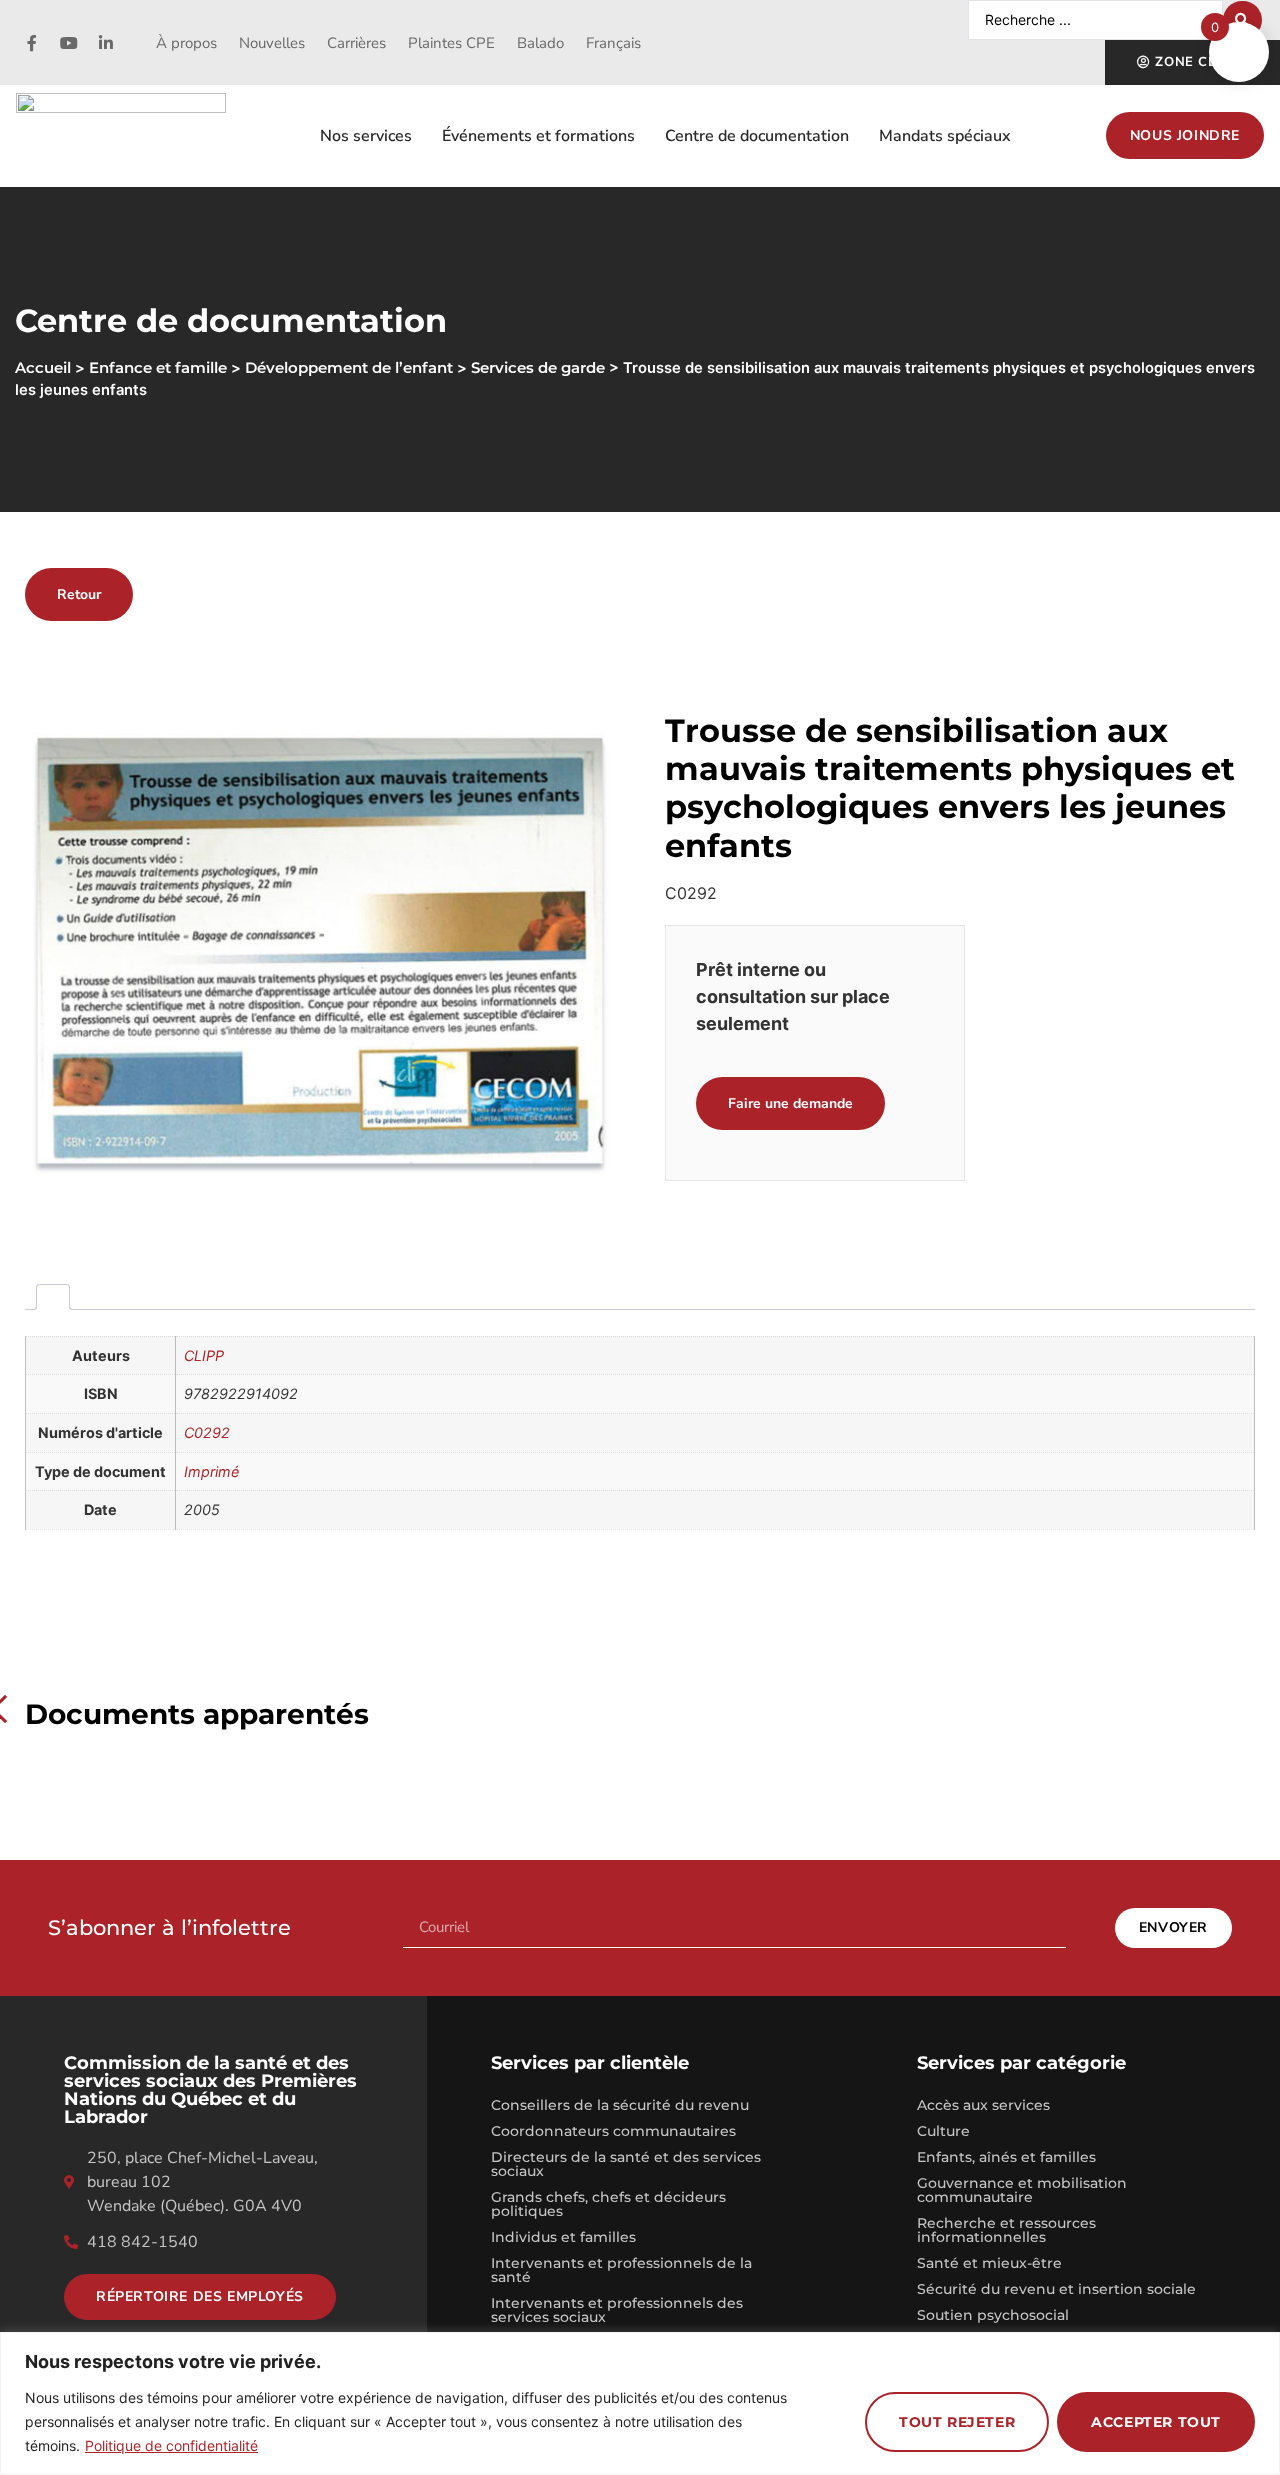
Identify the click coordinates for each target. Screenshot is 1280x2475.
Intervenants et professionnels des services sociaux (617, 2310)
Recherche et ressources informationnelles (1006, 2230)
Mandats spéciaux (945, 136)
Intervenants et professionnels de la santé (621, 2270)
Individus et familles (563, 2237)
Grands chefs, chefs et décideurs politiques (608, 2204)
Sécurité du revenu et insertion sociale (1056, 2289)
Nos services (366, 136)
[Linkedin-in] (106, 43)
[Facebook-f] (32, 43)
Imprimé (211, 1471)
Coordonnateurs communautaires (613, 2131)
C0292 (207, 1432)
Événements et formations (538, 136)
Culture (943, 2131)
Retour (79, 594)
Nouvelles (272, 43)
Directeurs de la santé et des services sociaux (626, 2164)
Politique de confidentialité (171, 2445)
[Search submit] (1242, 20)
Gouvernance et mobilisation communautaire (1022, 2190)
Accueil (43, 368)
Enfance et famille (158, 368)
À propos (186, 43)
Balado (540, 43)
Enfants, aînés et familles (1006, 2157)
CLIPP (204, 1355)
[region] (640, 2403)
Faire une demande (790, 1103)
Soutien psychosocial (993, 2315)
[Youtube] (69, 43)
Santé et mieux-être (989, 2263)
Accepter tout (1156, 2422)
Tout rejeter (957, 2422)
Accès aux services (983, 2105)
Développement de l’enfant (349, 368)
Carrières (356, 43)
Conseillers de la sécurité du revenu (620, 2105)
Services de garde (538, 368)
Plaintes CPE (451, 43)
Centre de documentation (757, 136)
